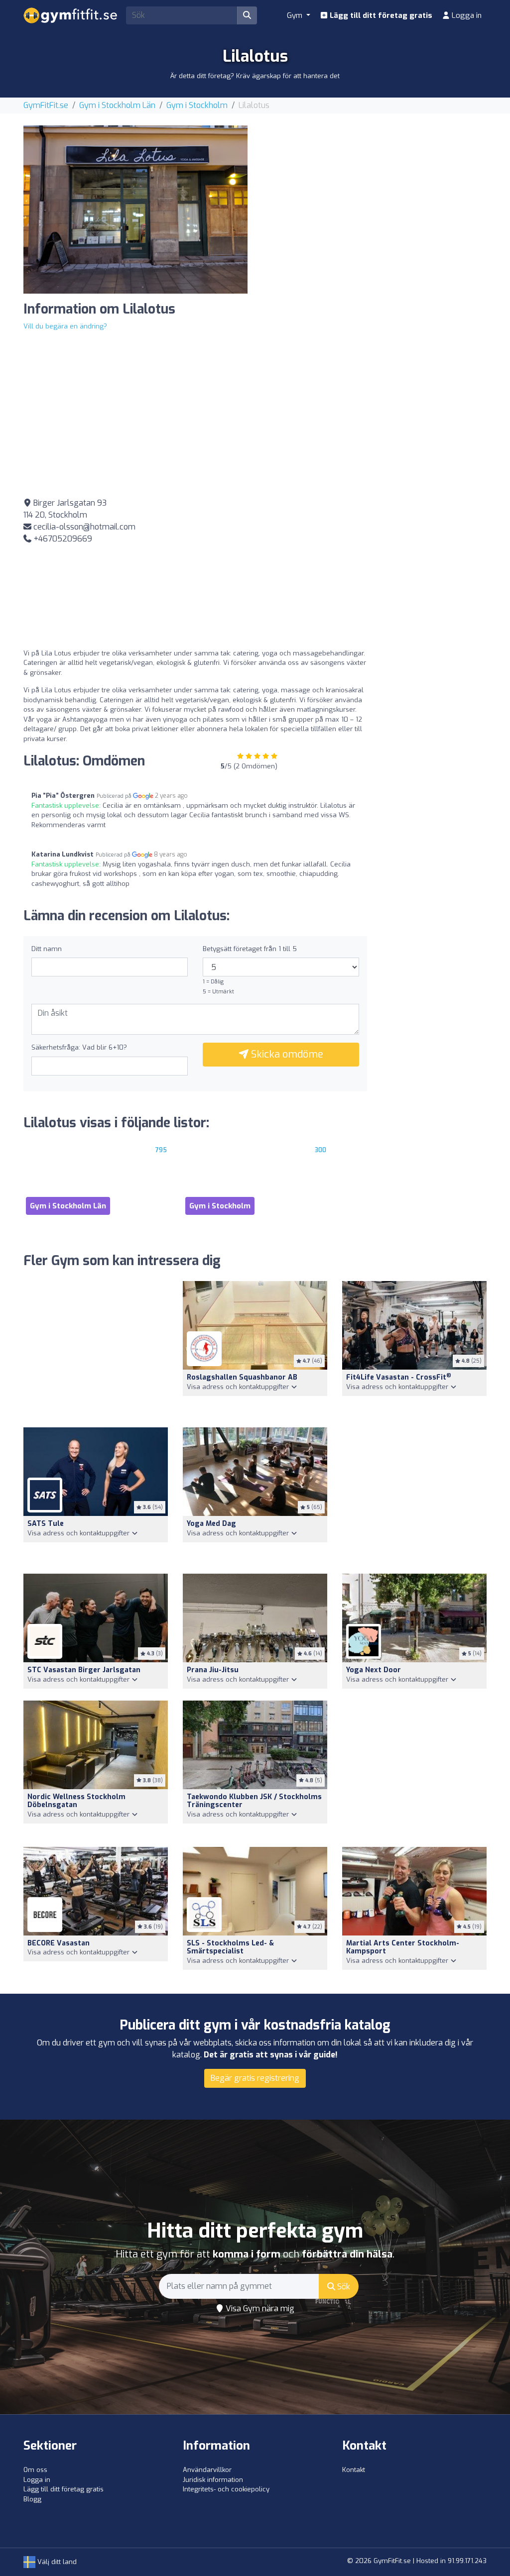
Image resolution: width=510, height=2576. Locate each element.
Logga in (466, 15)
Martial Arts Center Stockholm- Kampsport (403, 1947)
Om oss (35, 2470)
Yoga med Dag (211, 1524)
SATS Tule (46, 1524)
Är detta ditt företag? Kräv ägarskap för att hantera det (255, 76)
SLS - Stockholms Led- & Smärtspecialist (230, 1947)
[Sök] (247, 15)
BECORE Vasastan (59, 1943)
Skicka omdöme (286, 1054)
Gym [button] (296, 15)
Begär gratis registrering (255, 2078)
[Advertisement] (375, 195)
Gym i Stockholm (197, 105)
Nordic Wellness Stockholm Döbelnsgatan (76, 1801)
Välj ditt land (56, 2562)
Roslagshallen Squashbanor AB (242, 1377)
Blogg (32, 2499)
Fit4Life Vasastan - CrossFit (399, 1377)
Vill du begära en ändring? (65, 326)
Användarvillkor (207, 2470)
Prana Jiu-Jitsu (213, 1670)
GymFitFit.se (46, 105)
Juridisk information (213, 2480)
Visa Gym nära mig (259, 2308)
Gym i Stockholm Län (117, 105)
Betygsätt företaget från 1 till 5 (250, 949)
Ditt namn (47, 949)
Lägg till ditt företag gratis (380, 15)
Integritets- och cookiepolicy (226, 2489)
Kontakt (354, 2470)
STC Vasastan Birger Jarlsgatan (84, 1670)
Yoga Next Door (374, 1670)
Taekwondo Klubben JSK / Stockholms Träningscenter (254, 1801)
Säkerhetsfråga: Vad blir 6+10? (79, 1047)
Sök (343, 2287)
